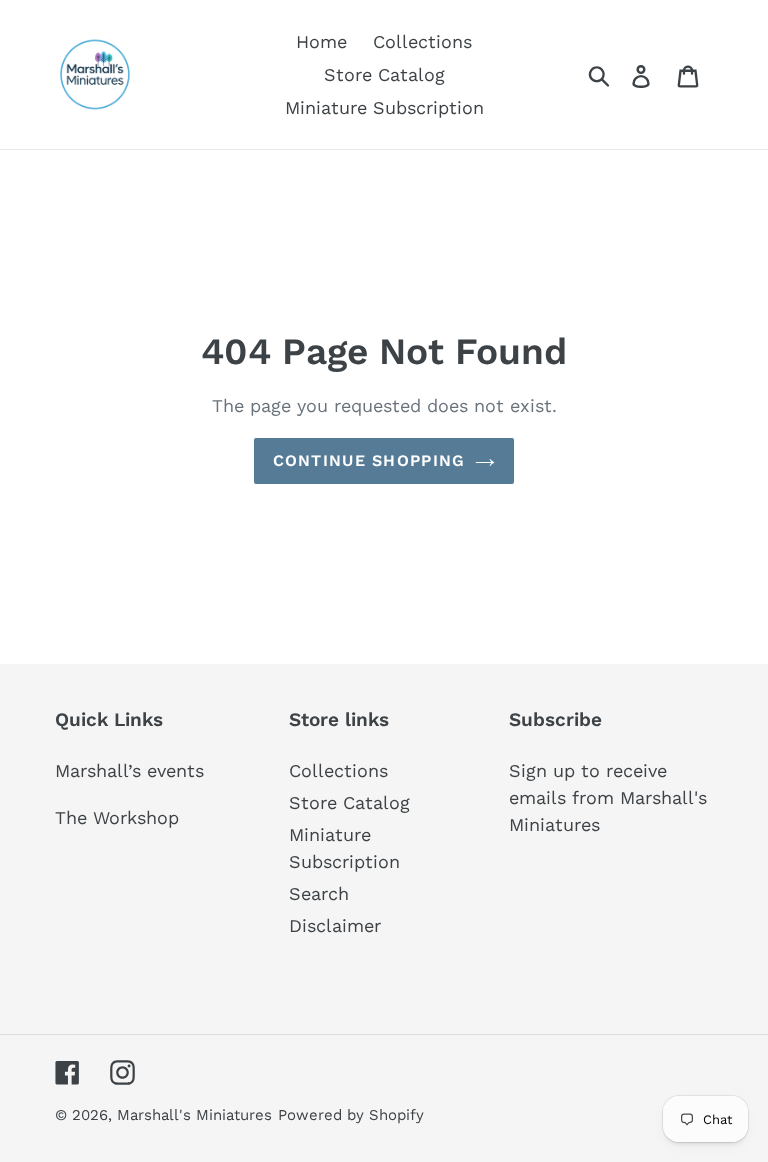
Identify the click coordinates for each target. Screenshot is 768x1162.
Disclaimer (335, 925)
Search (319, 893)
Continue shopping (369, 460)
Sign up (542, 770)
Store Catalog (349, 802)
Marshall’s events (129, 770)
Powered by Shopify (351, 1115)
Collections (338, 770)
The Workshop (117, 817)
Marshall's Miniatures (194, 1115)
